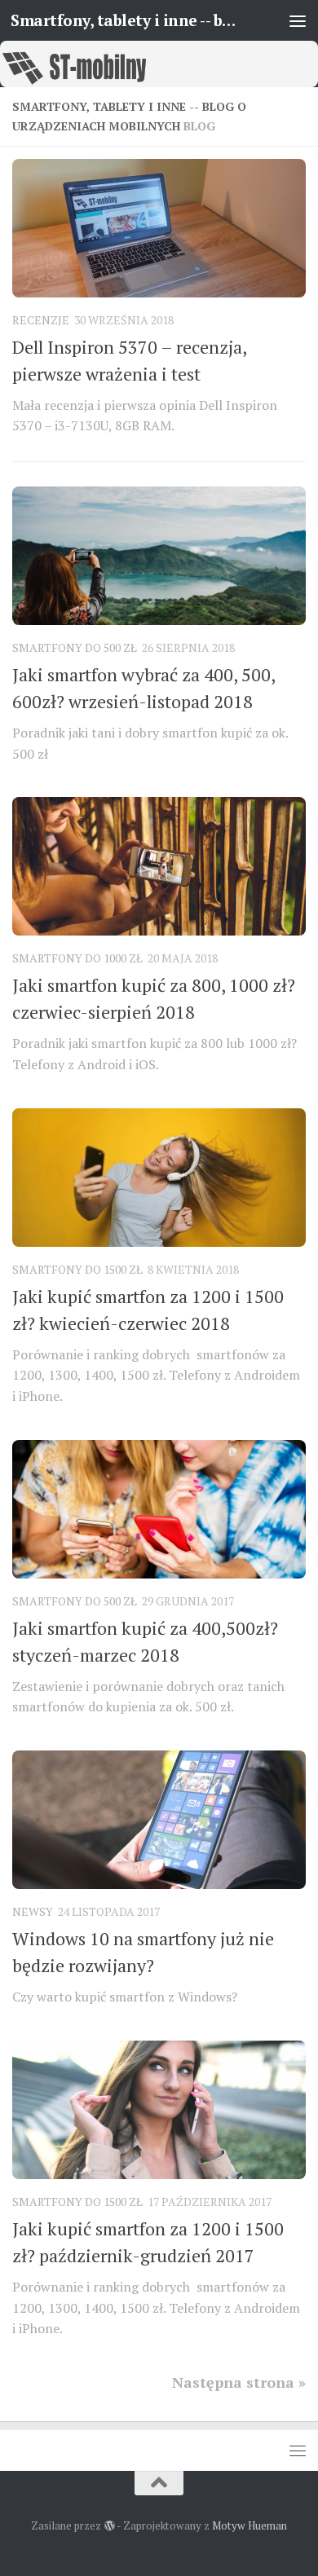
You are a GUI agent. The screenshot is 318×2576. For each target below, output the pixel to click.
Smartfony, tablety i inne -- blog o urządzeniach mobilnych (125, 20)
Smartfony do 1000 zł (77, 958)
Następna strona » (239, 2382)
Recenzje (41, 320)
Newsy (33, 1911)
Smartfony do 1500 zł (77, 1269)
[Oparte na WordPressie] (109, 2526)
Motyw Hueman (250, 2525)
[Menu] (298, 20)
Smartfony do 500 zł (75, 647)
